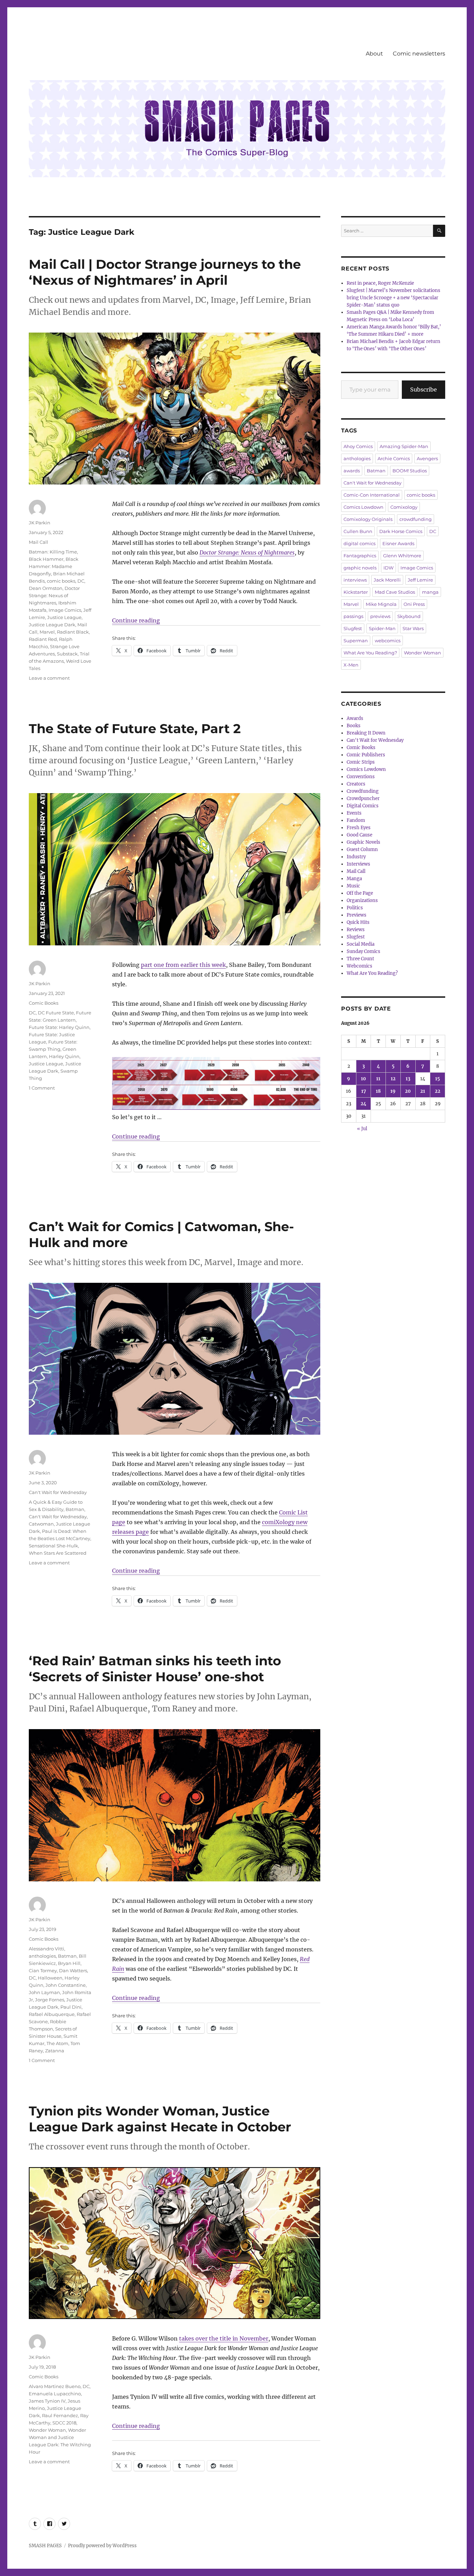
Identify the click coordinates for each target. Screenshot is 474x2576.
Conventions (361, 777)
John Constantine (66, 1985)
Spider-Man (382, 628)
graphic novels (360, 568)
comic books (61, 581)
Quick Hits (358, 922)
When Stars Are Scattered (58, 1553)
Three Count (360, 959)
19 (393, 1091)
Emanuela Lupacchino (55, 2394)
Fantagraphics (360, 556)
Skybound (409, 616)
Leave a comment (49, 678)
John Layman (44, 1992)
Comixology (404, 507)
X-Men (351, 665)
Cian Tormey (43, 1970)
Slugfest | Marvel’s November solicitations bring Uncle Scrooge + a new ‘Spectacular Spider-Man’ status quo (393, 298)
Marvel (47, 632)
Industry (356, 857)
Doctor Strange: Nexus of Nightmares (247, 552)
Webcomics (359, 966)
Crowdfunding (363, 791)
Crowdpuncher (363, 798)
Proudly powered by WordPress (102, 2546)
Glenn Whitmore (402, 556)
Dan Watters (73, 1970)
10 (363, 1079)
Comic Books (44, 1003)
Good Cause (359, 835)
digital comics (359, 543)
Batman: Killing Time (53, 552)
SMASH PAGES (45, 2546)
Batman (75, 1509)
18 (378, 1091)
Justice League (64, 617)
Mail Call (39, 542)
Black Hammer (46, 559)
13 (408, 1079)
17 (364, 1091)
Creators (356, 784)
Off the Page (360, 893)
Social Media (361, 944)
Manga (354, 879)
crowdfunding (416, 519)
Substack (67, 654)
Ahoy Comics (358, 446)
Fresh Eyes (359, 828)
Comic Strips (361, 762)
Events (354, 813)
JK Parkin (40, 523)
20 (408, 1091)
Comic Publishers (366, 755)
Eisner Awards (398, 543)
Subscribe (424, 389)
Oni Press (414, 604)
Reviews (356, 930)
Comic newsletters (419, 54)
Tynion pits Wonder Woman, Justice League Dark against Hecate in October (160, 2119)
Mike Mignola (381, 604)
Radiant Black (73, 632)
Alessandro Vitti (46, 1949)
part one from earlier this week (183, 965)
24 (363, 1104)
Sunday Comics (363, 951)
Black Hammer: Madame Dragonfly (54, 566)
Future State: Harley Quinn (59, 1027)
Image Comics (65, 610)
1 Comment (42, 1088)
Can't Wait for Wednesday (58, 1492)
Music (353, 886)
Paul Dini (71, 2007)
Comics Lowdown (363, 507)
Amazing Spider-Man (404, 446)
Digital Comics (363, 806)
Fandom (356, 820)
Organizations (362, 900)
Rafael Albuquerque (52, 2014)
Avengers (427, 458)
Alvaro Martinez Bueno (55, 2386)
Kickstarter (356, 592)
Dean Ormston (46, 588)
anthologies (42, 1956)
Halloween (50, 1978)
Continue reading (136, 620)
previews (380, 616)
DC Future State (56, 1013)
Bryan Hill (69, 1963)
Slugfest (353, 628)
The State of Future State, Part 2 (135, 728)
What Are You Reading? (370, 653)
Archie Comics (394, 458)
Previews (357, 915)
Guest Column (362, 849)
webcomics (388, 641)
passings (353, 616)
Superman (356, 641)
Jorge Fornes (50, 2000)
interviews (355, 580)
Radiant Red (43, 639)
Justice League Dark (52, 625)
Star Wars (413, 628)
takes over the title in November (224, 2338)
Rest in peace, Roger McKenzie (380, 283)
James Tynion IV (47, 2401)
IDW (388, 568)
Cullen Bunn (358, 531)
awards (352, 471)
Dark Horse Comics (401, 531)
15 (438, 1079)
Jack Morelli (387, 580)
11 (378, 1079)
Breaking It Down (366, 733)
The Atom (57, 2043)
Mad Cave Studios (395, 592)
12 (393, 1079)
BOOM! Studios (410, 471)
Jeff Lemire (420, 580)
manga (430, 592)
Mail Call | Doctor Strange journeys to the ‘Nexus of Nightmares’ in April (165, 272)
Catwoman (41, 1524)
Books (354, 726)
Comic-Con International (372, 495)
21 (423, 1091)
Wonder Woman (47, 2430)
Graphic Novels (363, 842)
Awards (355, 718)
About (374, 54)
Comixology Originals (368, 519)
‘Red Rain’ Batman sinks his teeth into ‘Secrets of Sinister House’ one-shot (155, 1669)
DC (81, 581)
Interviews (358, 864)
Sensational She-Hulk (53, 1546)
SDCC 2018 (64, 2423)
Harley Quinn (64, 1056)
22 (438, 1091)
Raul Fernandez (60, 2415)
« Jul (362, 1129)
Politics (355, 908)
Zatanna (55, 2051)
